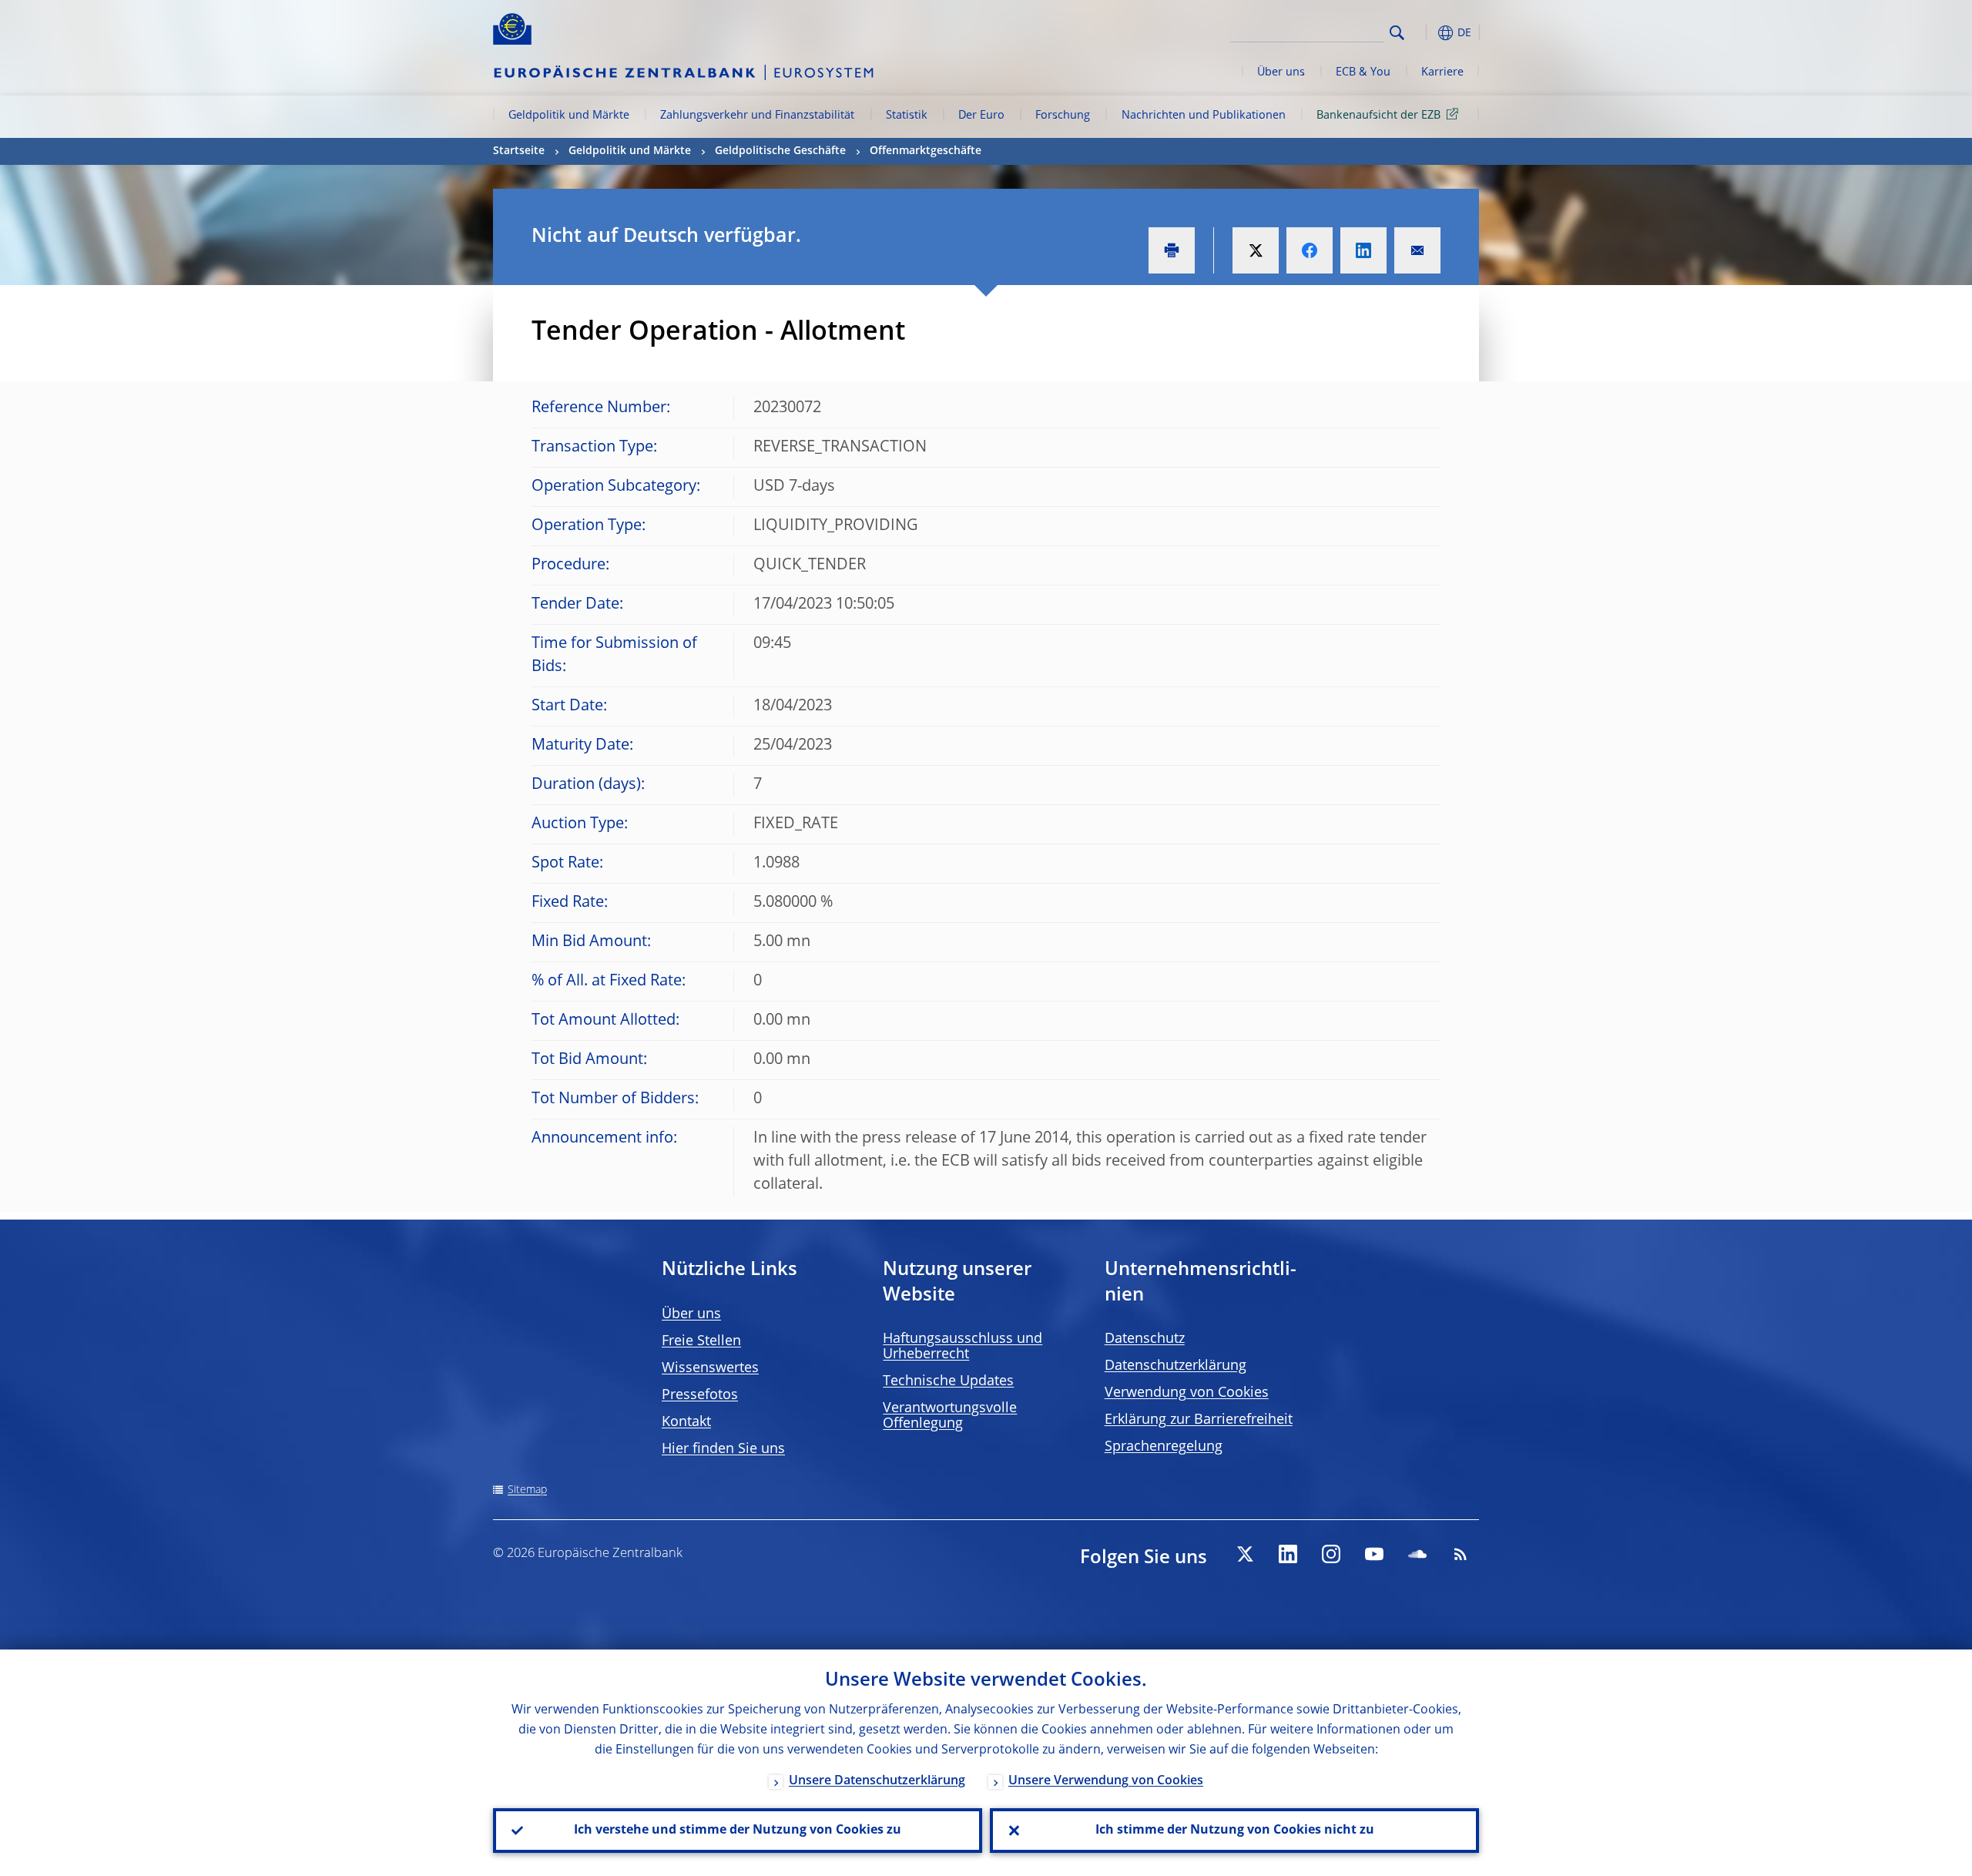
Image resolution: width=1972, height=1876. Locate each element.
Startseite (519, 151)
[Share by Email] (1417, 250)
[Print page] (1172, 250)
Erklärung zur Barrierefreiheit (1199, 1420)
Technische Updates (948, 1381)
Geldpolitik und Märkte (569, 116)
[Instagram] (1331, 1554)
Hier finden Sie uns (723, 1449)
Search (1397, 33)
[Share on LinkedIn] (1363, 250)
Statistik (907, 116)
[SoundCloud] (1417, 1554)
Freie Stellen (701, 1341)
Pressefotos (700, 1395)
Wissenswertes (710, 1368)
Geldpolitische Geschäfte (780, 151)
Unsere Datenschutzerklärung (877, 1781)
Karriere (1442, 72)
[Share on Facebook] (1310, 250)
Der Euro (981, 116)
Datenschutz (1145, 1339)
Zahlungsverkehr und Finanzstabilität (757, 116)
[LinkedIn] (1288, 1554)
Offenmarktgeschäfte (926, 151)
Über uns (1281, 72)
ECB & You (1363, 72)
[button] (1425, 33)
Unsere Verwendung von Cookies (1106, 1781)
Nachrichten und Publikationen (1204, 116)
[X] (1245, 1554)
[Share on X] (1256, 250)
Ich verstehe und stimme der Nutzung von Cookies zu (738, 1831)
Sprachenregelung (1164, 1447)
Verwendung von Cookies (1187, 1393)
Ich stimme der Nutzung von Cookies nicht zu (1235, 1831)
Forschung (1063, 116)
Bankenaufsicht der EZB (1378, 116)
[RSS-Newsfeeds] (1461, 1554)
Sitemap (527, 1490)
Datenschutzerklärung (1175, 1366)
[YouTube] (1374, 1554)
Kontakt (686, 1422)
